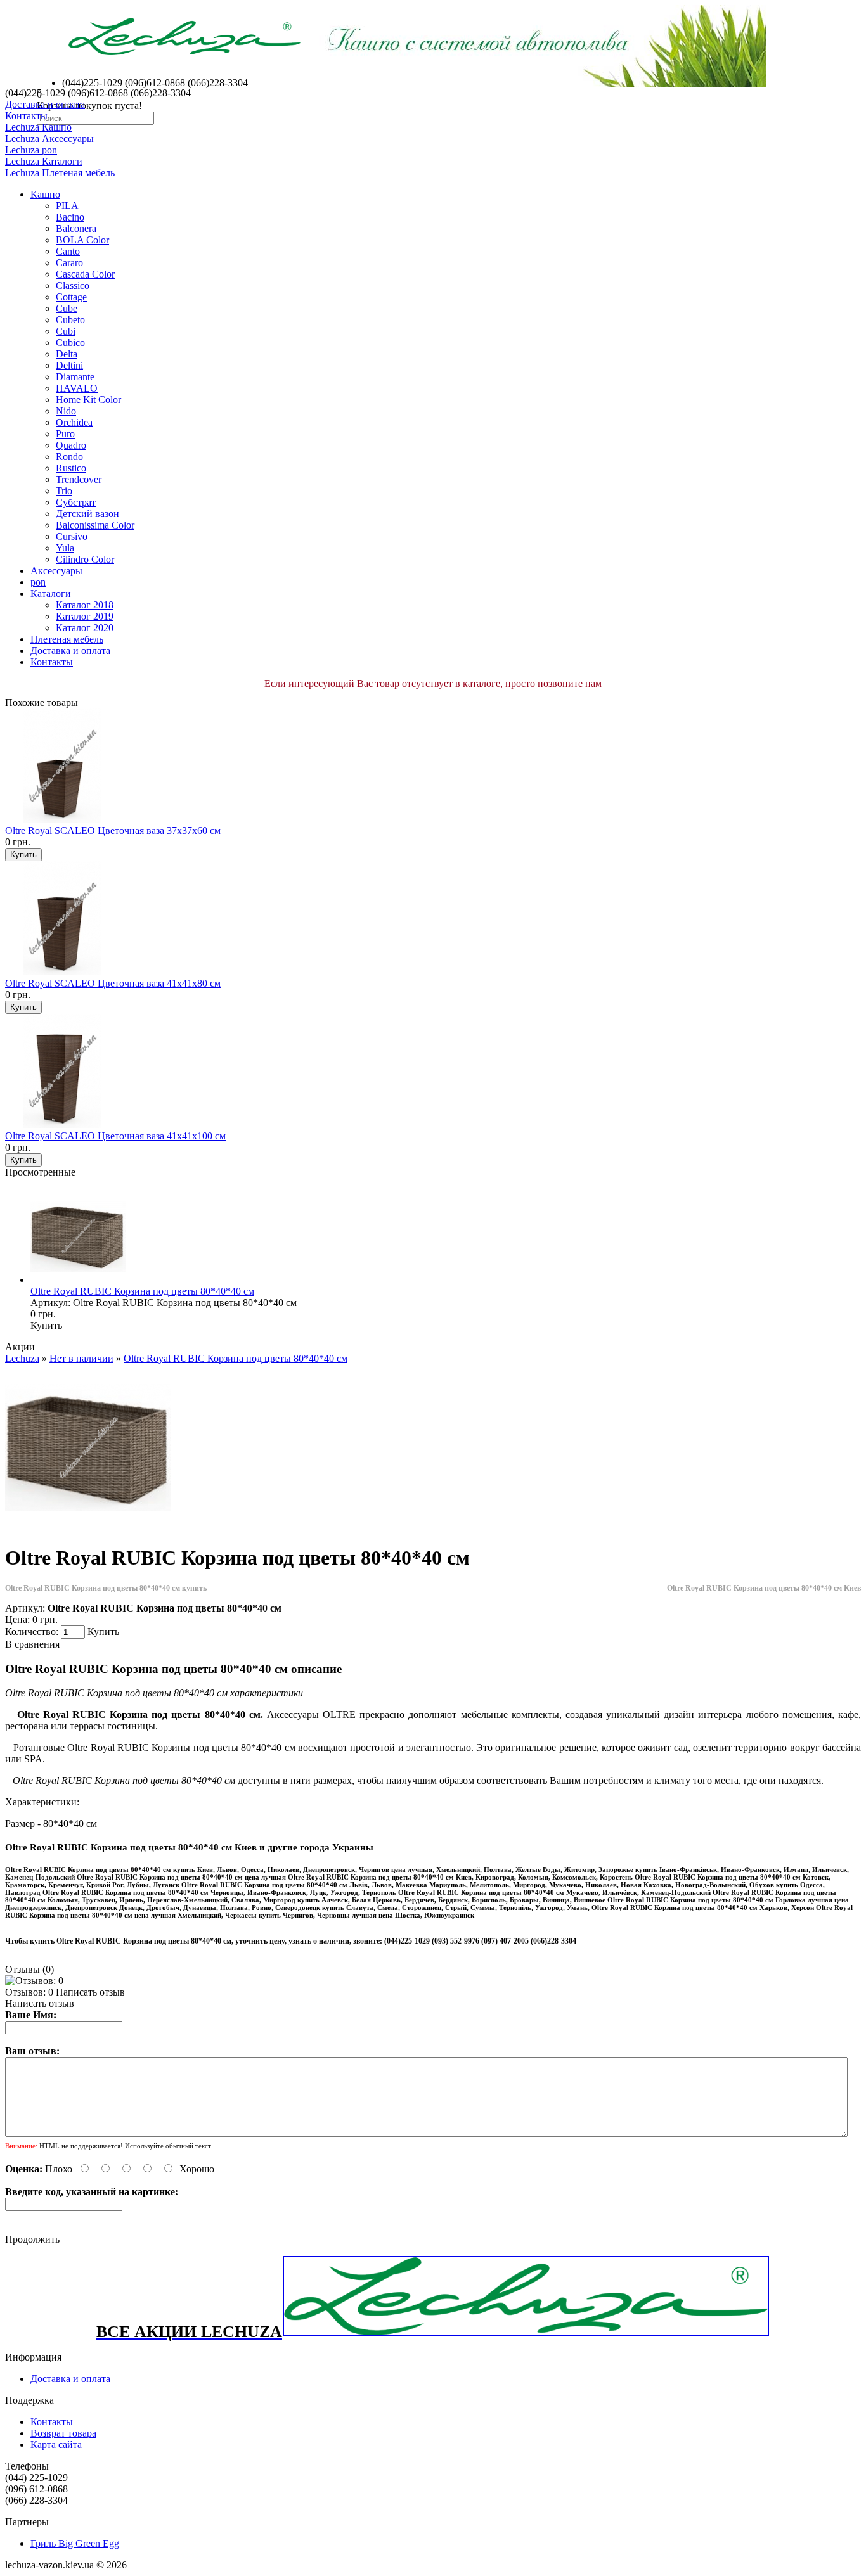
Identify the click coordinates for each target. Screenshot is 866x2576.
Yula (65, 548)
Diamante (75, 377)
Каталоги (51, 593)
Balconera (76, 228)
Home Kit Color (88, 400)
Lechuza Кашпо (38, 127)
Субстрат (76, 502)
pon (38, 582)
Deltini (69, 365)
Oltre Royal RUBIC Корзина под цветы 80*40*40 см (142, 1291)
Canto (68, 251)
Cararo (69, 263)
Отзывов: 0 (29, 1992)
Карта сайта (56, 2445)
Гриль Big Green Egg (75, 2543)
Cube (67, 308)
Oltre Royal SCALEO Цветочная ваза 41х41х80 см (113, 983)
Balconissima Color (95, 525)
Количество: (33, 1631)
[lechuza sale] (526, 2334)
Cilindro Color (85, 559)
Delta (67, 354)
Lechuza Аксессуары (49, 138)
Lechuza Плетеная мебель (60, 173)
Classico (73, 285)
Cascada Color (85, 274)
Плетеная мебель (67, 639)
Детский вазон (87, 514)
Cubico (70, 343)
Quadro (71, 445)
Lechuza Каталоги (44, 161)
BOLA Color (82, 240)
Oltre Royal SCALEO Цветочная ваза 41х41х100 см (115, 1136)
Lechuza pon (31, 150)
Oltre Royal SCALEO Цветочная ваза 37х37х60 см (113, 830)
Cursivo (72, 536)
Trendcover (79, 479)
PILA (67, 206)
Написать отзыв (90, 1992)
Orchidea (74, 422)
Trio (64, 491)
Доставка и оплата (45, 104)
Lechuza (22, 1358)
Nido (66, 411)
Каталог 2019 (85, 616)
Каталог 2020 (85, 628)
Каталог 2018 (85, 605)
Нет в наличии (81, 1358)
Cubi (66, 331)
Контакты (26, 116)
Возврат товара (63, 2433)
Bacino (70, 217)
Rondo (69, 457)
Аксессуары (56, 571)
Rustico (71, 468)
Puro (65, 434)
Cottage (71, 297)
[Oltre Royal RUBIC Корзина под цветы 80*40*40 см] (88, 1527)
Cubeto (70, 320)
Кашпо (45, 194)
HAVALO (77, 388)
